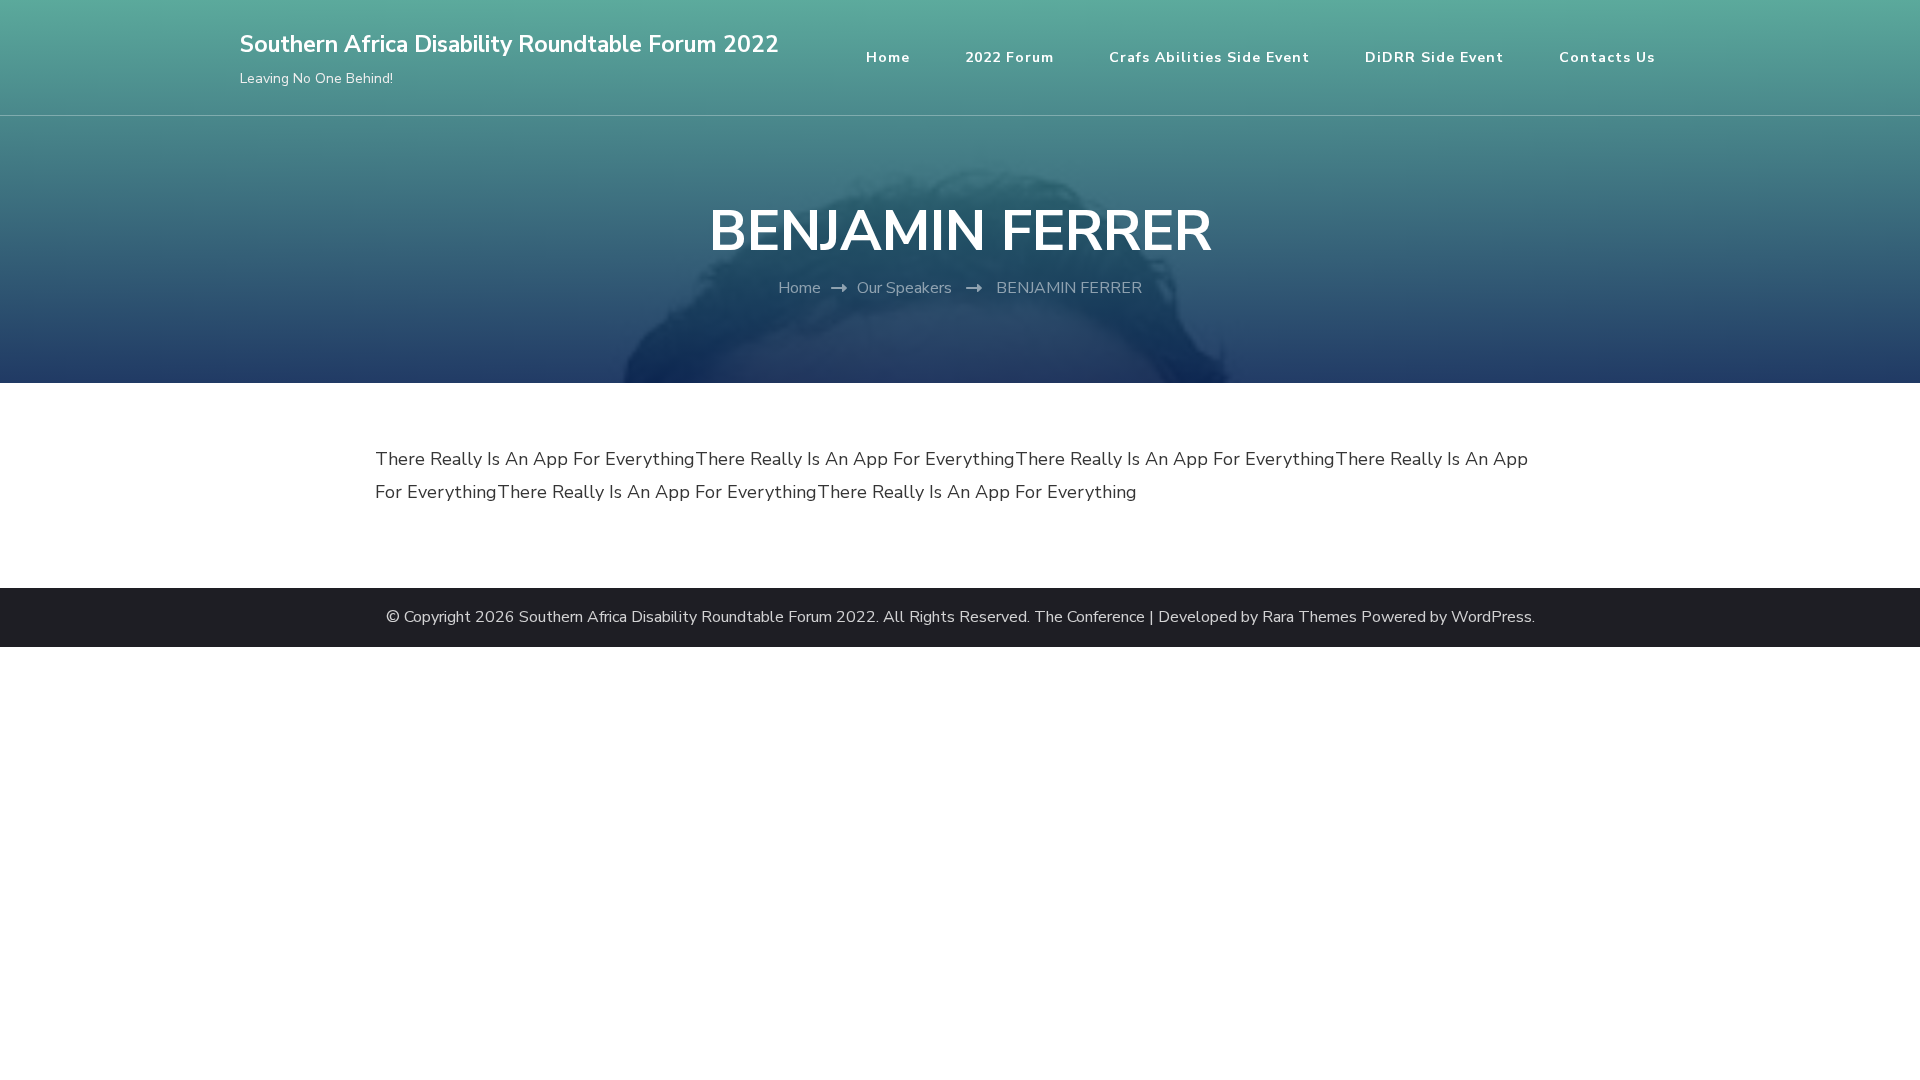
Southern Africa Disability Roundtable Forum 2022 (509, 44)
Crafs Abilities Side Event (1209, 57)
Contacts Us (1607, 57)
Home (888, 57)
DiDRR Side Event (1434, 57)
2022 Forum (1009, 57)
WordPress (1491, 617)
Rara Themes (1309, 617)
